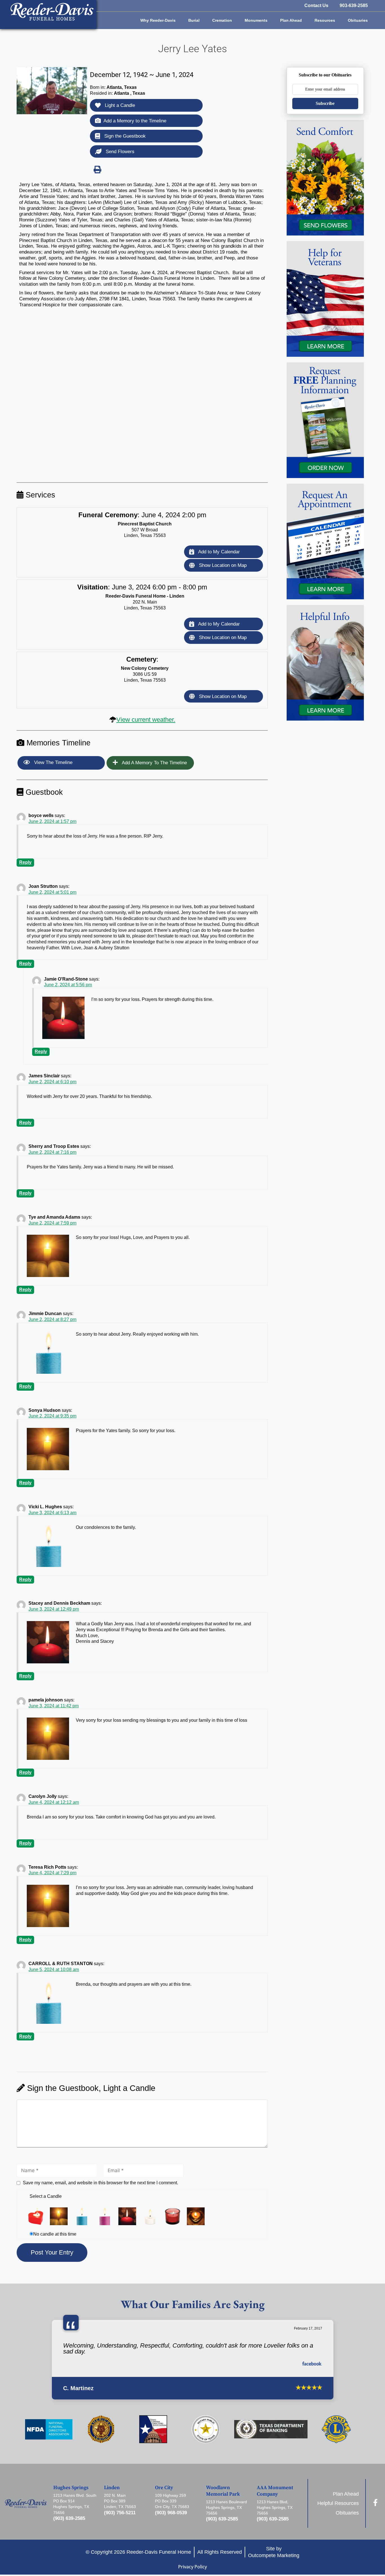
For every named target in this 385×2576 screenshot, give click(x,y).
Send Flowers (119, 152)
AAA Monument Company (275, 2491)
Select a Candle (46, 2196)
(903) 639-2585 (69, 2518)
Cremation (222, 20)
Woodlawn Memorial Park (223, 2491)
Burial (194, 20)
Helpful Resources (338, 2503)
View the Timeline (53, 762)
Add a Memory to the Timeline (135, 121)
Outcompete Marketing (274, 2555)
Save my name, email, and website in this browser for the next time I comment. (100, 2183)
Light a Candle (119, 105)
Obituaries (358, 20)
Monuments (256, 20)
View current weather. (146, 720)
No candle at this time (55, 2234)
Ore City (164, 2488)
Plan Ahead (291, 20)
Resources (325, 20)
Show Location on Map (222, 565)
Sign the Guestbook (124, 136)
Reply (25, 862)
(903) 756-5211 (120, 2513)
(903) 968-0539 (171, 2513)
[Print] (97, 169)
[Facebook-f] (375, 2503)
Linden (112, 2488)
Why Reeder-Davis (158, 20)
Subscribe (325, 103)
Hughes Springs (71, 2488)
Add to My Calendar (218, 552)
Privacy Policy (193, 2567)
